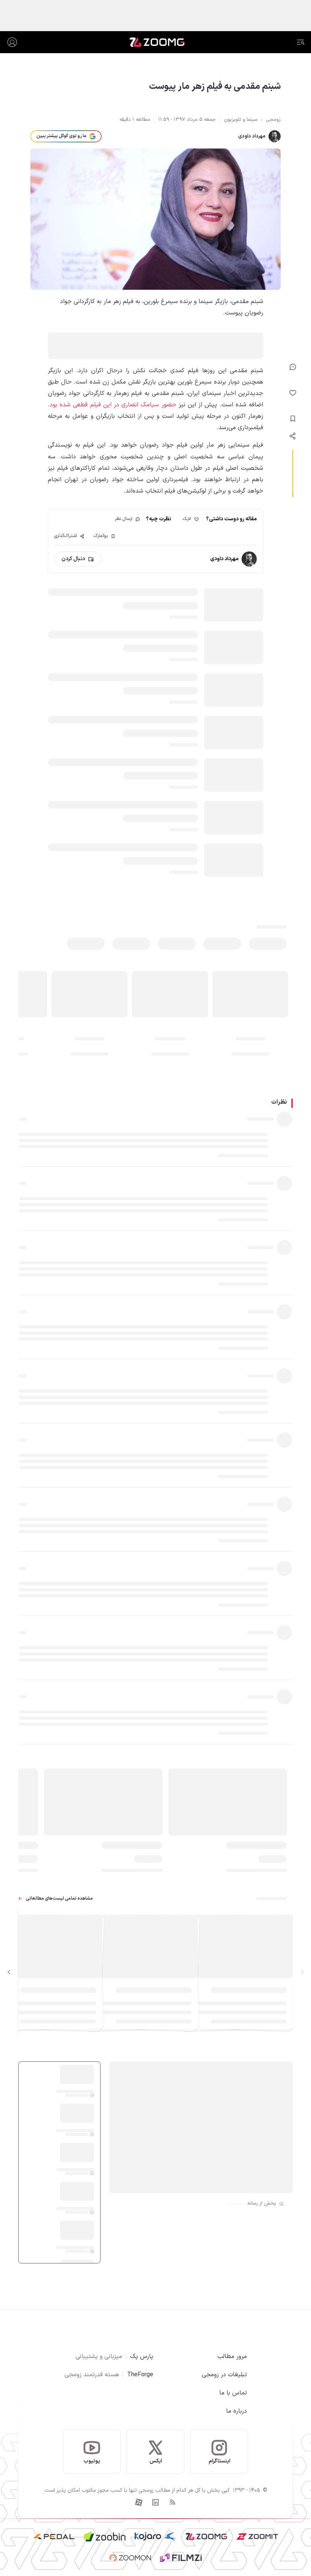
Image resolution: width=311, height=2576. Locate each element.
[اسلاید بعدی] (9, 1972)
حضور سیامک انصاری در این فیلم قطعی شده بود (113, 405)
